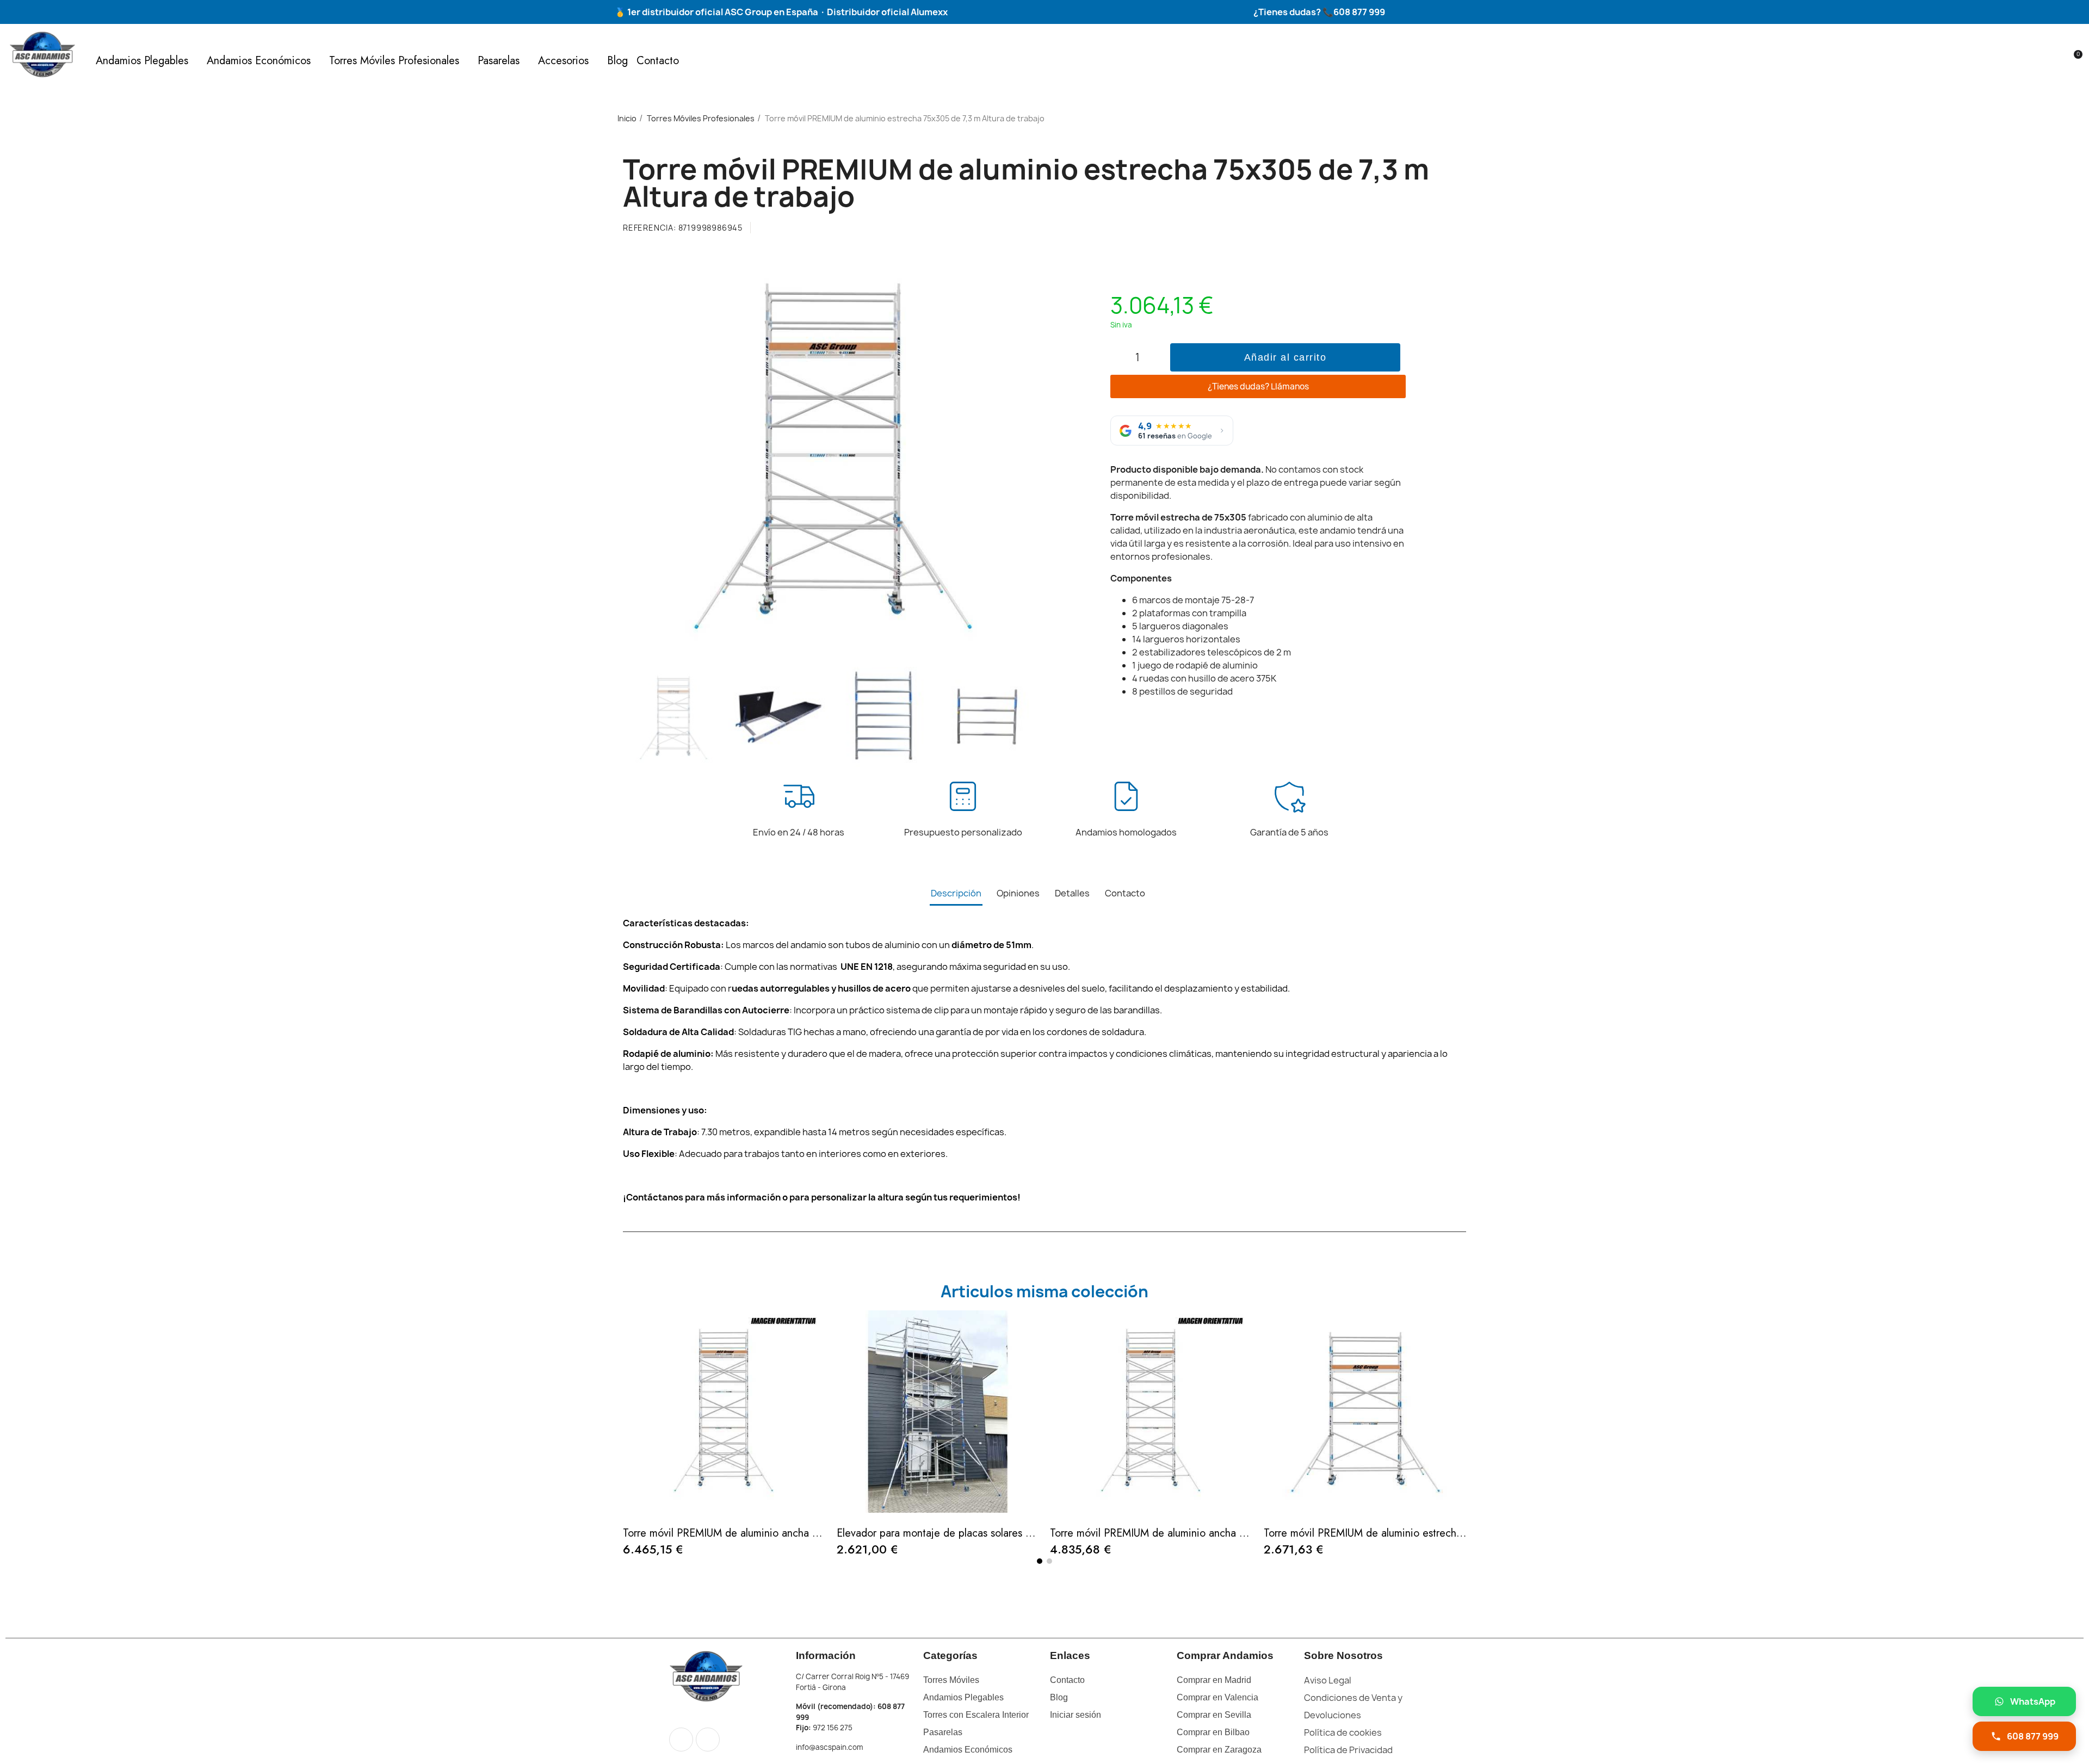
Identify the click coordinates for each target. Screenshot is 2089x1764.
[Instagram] (708, 1740)
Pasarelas (499, 61)
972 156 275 (833, 1728)
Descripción (956, 893)
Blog (617, 61)
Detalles (1072, 893)
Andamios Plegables (142, 61)
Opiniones (1018, 893)
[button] (2036, 61)
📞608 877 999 (1353, 12)
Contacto (658, 61)
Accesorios (563, 61)
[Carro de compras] (2073, 61)
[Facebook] (681, 1740)
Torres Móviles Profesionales (394, 61)
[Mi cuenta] (2055, 61)
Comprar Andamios (1225, 1655)
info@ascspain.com (829, 1747)
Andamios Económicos (259, 61)
